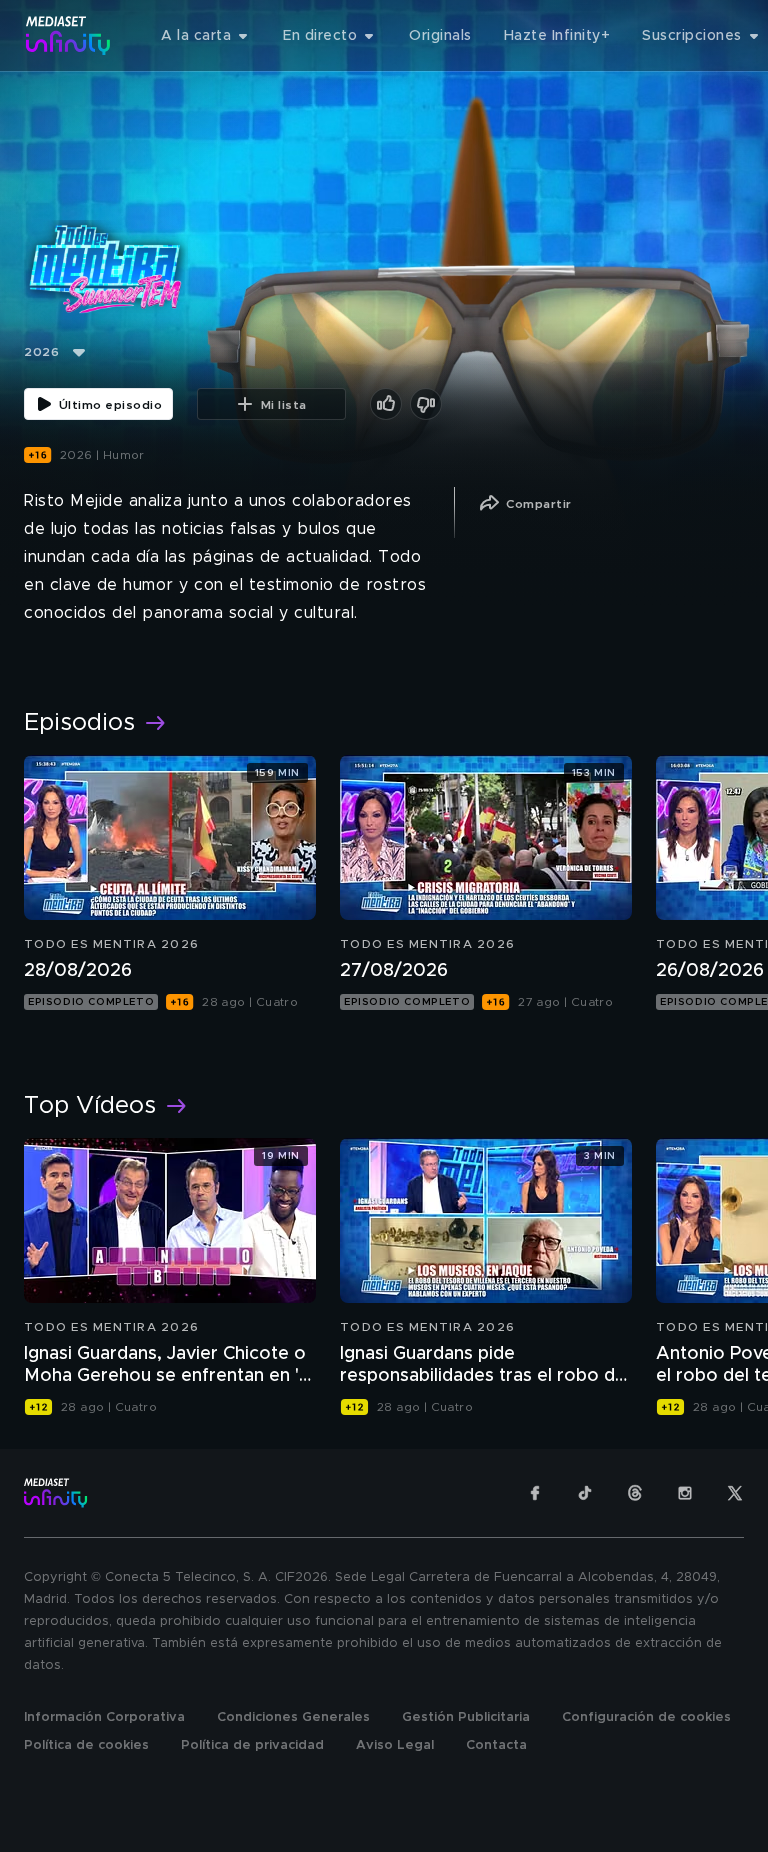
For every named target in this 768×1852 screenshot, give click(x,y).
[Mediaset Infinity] (68, 35)
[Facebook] (535, 1493)
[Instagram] (685, 1493)
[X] (735, 1493)
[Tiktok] (585, 1493)
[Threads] (635, 1493)
